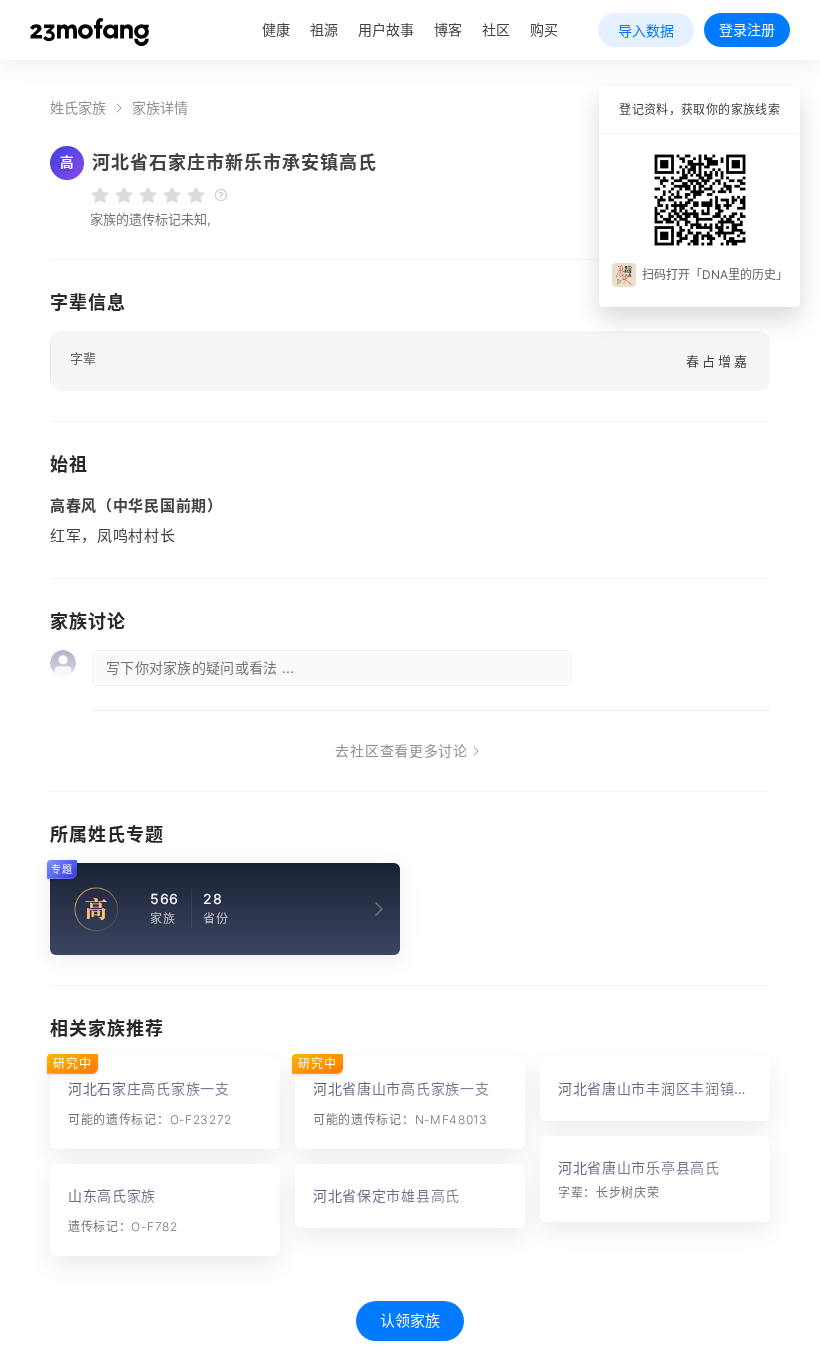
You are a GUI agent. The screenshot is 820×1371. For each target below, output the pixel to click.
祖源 (324, 29)
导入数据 (646, 30)
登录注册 (747, 29)
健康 (276, 29)
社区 (496, 29)
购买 (544, 29)
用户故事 (386, 29)
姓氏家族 (78, 108)
